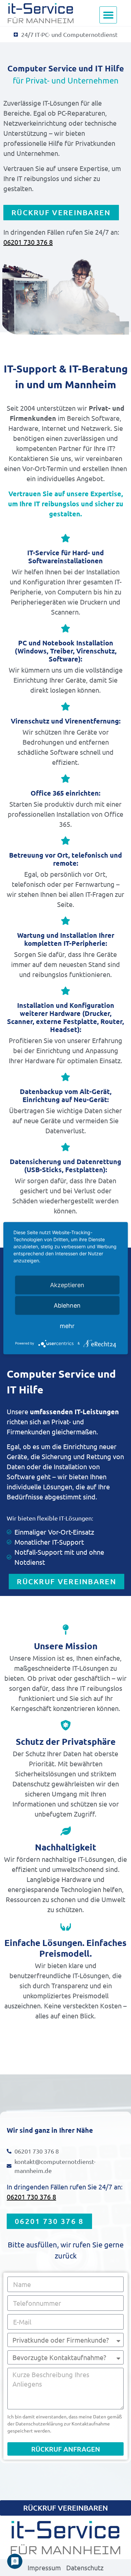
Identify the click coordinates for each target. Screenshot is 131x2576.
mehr (67, 1326)
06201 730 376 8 (28, 242)
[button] (108, 15)
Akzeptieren (67, 1285)
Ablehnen (67, 1305)
